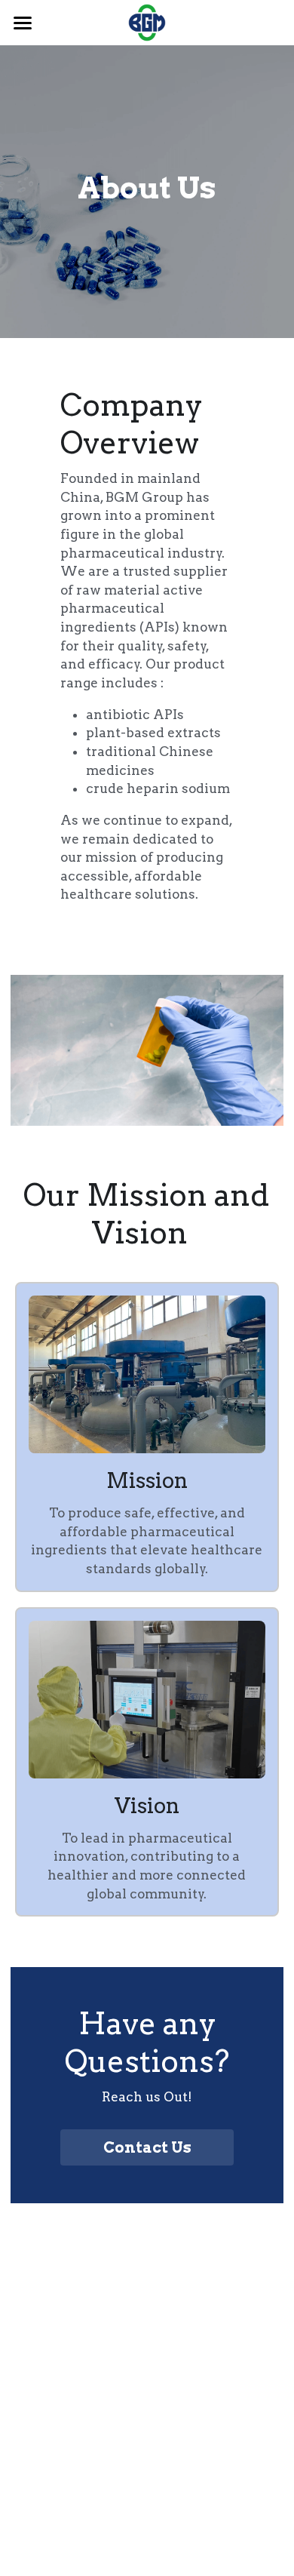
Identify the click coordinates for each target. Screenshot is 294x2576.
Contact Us (147, 2147)
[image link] (147, 22)
